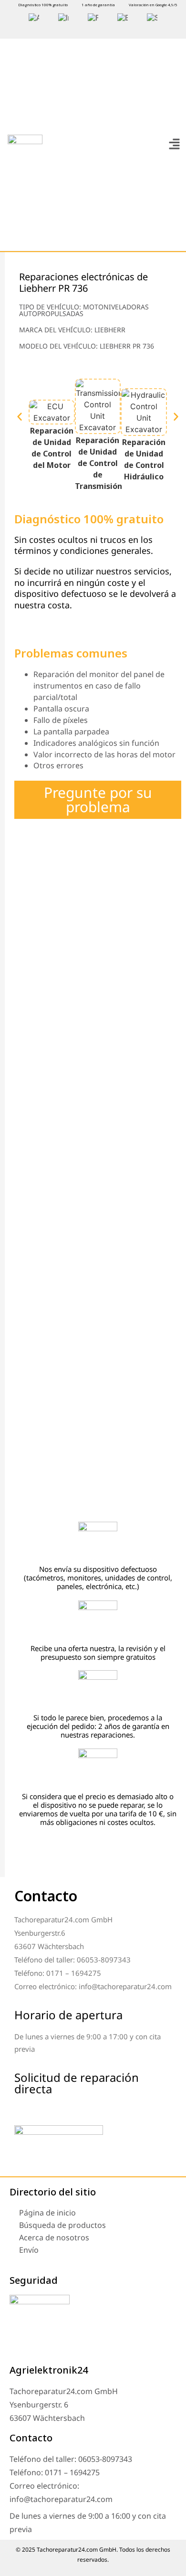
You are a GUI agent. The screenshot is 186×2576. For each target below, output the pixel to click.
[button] (174, 144)
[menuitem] (34, 18)
